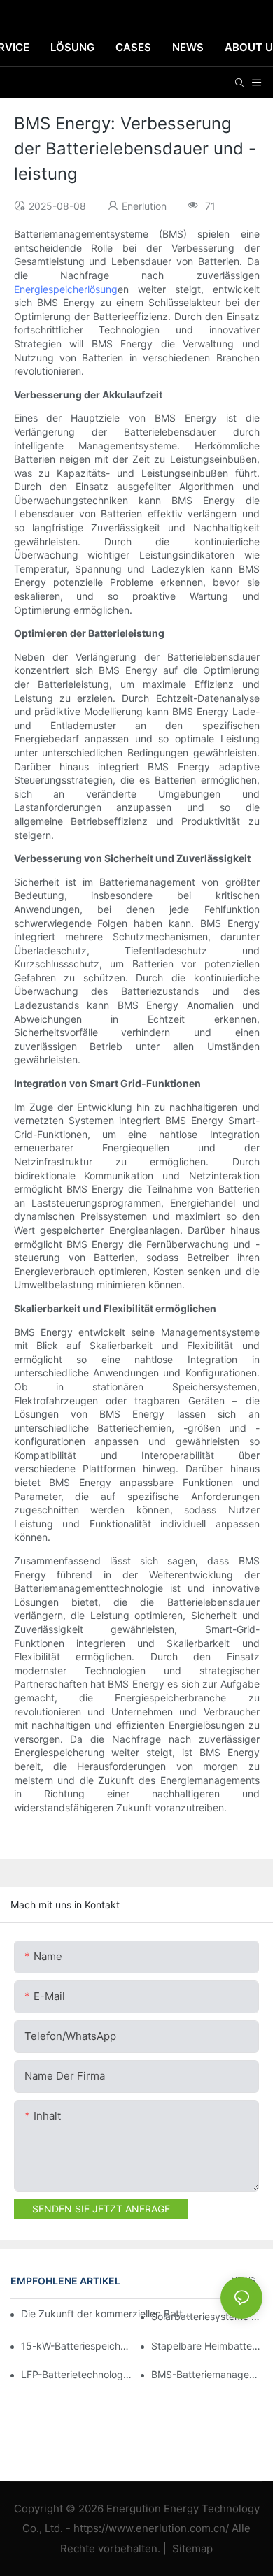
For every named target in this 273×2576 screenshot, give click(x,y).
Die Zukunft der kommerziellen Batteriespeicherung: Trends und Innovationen (107, 2314)
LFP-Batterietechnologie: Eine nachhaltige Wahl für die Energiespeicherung (77, 2374)
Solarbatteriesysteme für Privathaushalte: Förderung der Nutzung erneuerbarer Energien (207, 2316)
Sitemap (191, 2548)
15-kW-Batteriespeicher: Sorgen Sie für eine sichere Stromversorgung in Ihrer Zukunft (77, 2346)
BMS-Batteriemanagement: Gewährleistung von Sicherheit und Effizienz (207, 2374)
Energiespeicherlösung (66, 289)
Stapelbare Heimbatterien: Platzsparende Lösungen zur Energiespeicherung (207, 2346)
